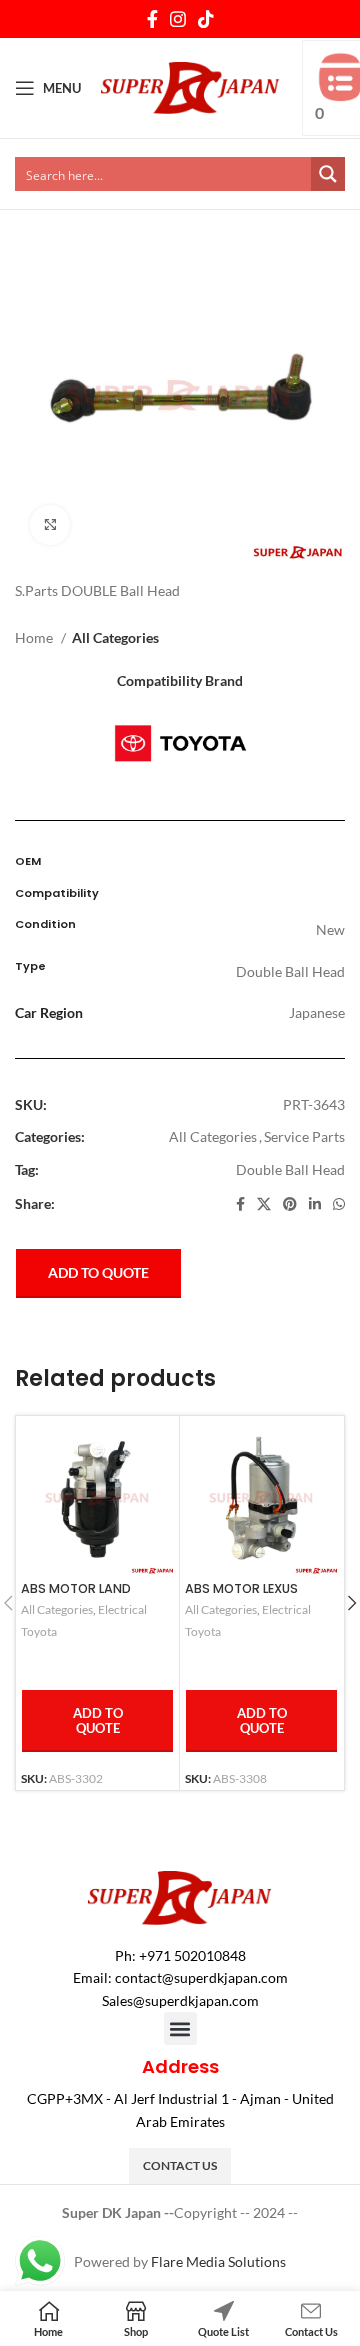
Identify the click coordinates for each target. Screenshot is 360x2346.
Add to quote (98, 1272)
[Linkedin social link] (315, 1204)
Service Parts (304, 1136)
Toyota (39, 1631)
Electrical (122, 1609)
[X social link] (264, 1204)
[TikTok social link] (206, 19)
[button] (180, 2028)
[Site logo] (190, 86)
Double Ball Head (290, 1169)
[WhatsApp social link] (339, 1204)
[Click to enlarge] (50, 525)
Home (35, 637)
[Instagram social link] (178, 19)
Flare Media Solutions (218, 2261)
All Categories (115, 637)
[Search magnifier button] (328, 174)
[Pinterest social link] (290, 1204)
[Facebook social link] (152, 19)
